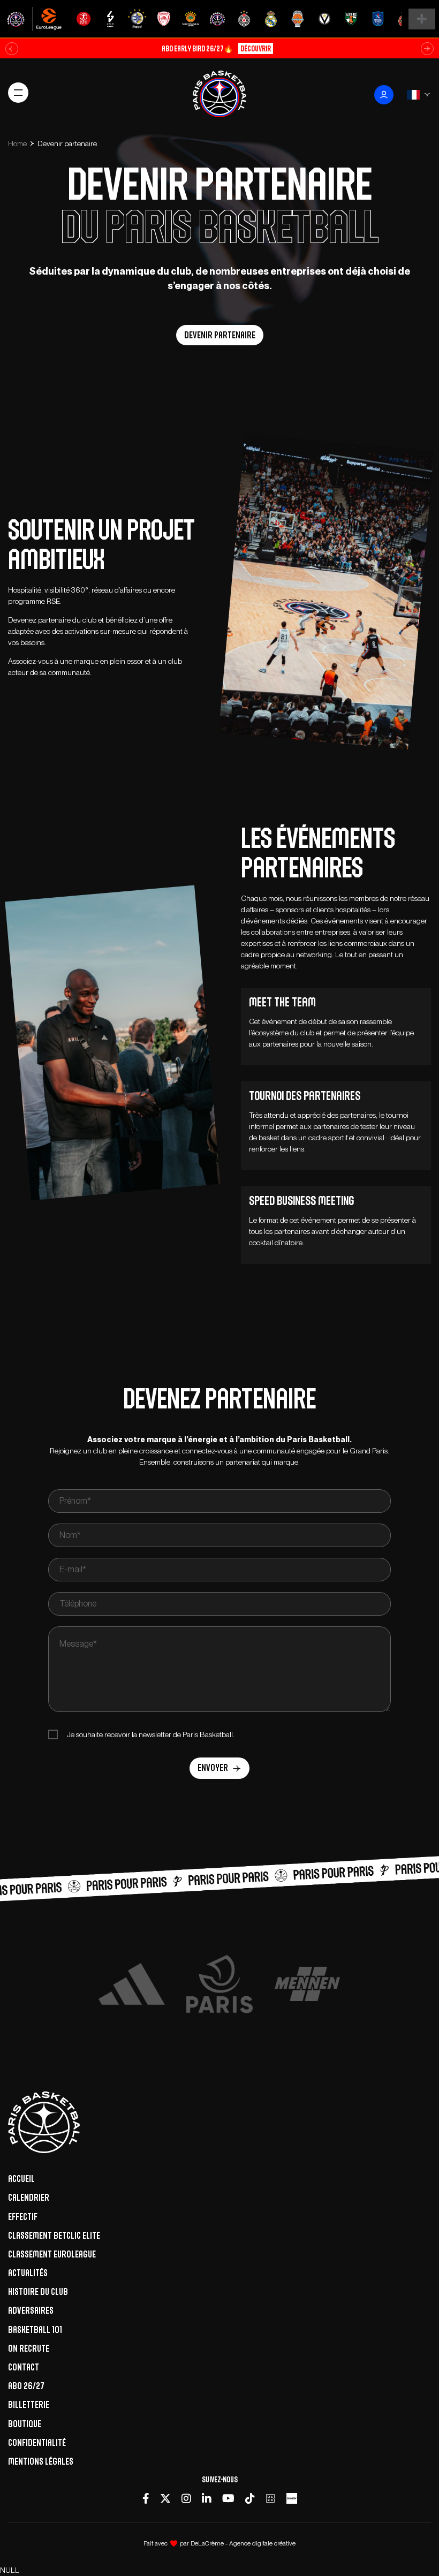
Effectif (23, 2217)
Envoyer (213, 1768)
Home (17, 143)
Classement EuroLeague (52, 2254)
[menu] (18, 93)
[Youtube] (228, 2498)
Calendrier (29, 2198)
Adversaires (31, 2310)
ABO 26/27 (26, 2386)
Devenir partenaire (220, 335)
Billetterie (29, 2405)
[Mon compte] (384, 95)
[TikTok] (250, 2498)
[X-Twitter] (165, 2498)
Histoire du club (38, 2292)
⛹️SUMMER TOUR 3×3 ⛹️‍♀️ (216, 48)
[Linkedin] (207, 2498)
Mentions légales (41, 2461)
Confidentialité (37, 2443)
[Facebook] (146, 2498)
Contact (24, 2367)
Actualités (28, 2273)
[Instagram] (186, 2498)
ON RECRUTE (29, 2348)
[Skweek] (292, 2498)
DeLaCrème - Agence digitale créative (243, 2543)
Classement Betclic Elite (54, 2236)
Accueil (21, 2179)
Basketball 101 (35, 2330)
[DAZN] (270, 2498)
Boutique (25, 2424)
